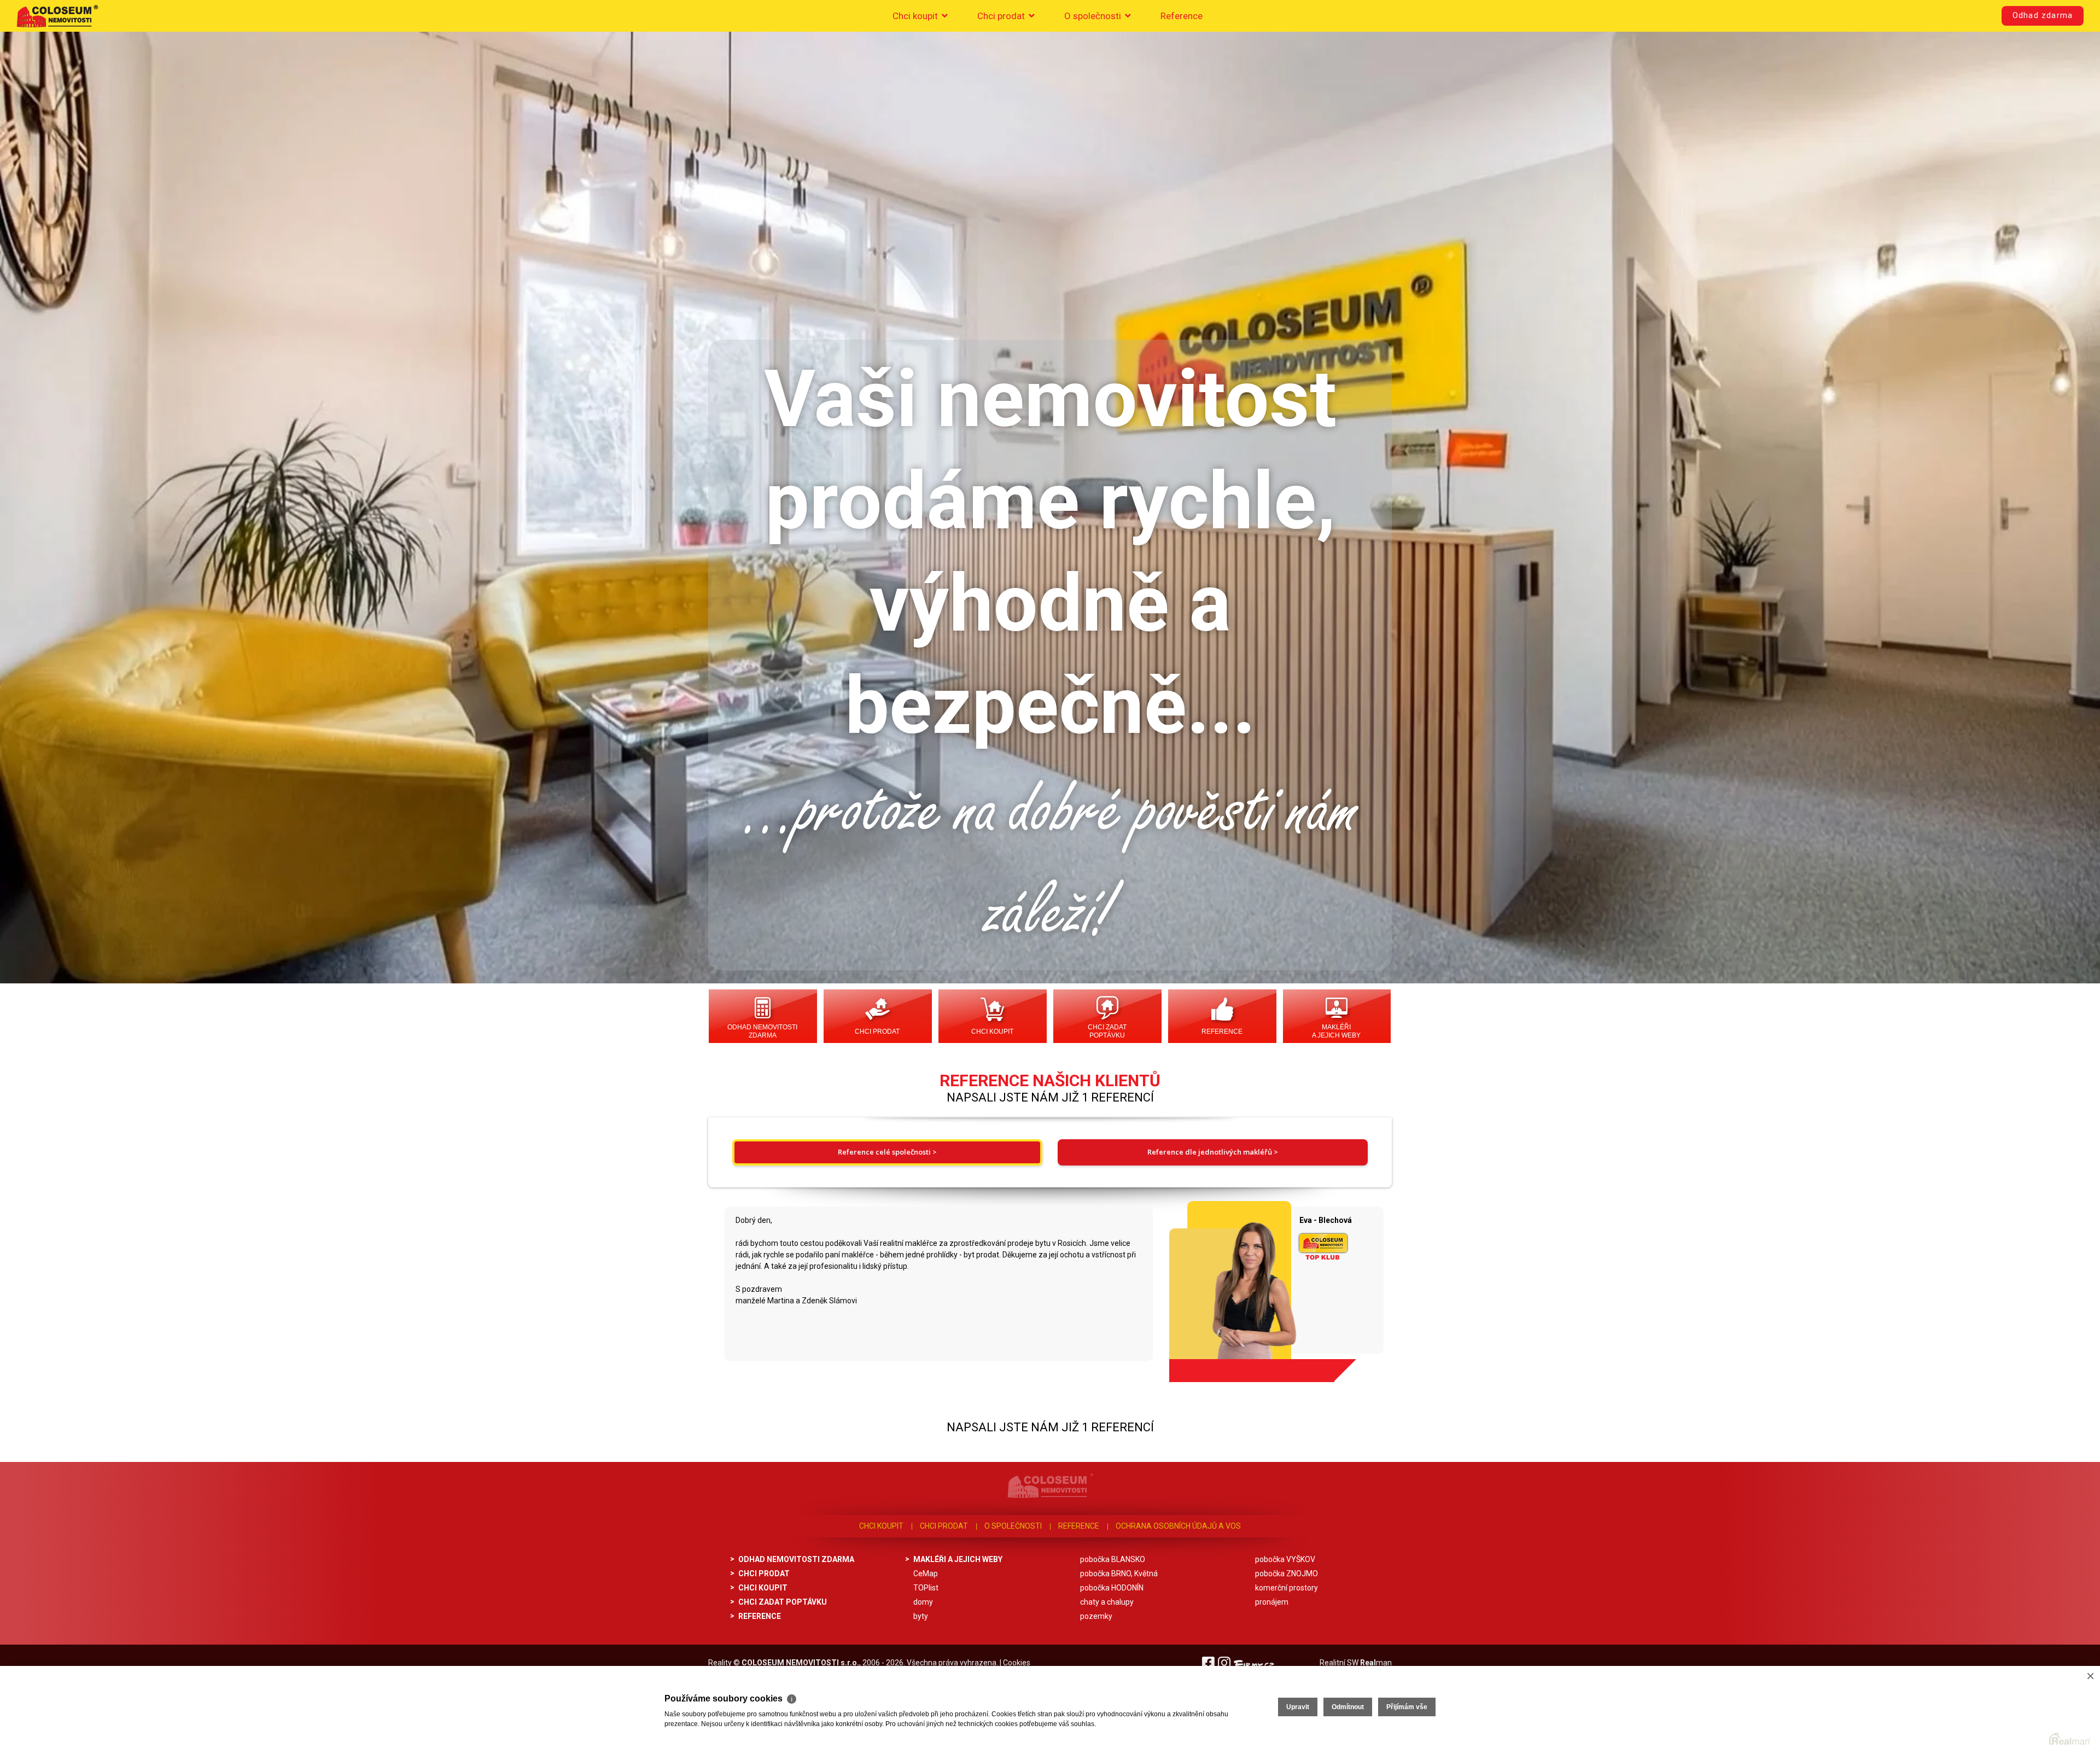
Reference (1182, 16)
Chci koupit (916, 16)
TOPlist (926, 1588)
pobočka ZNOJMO (1287, 1574)
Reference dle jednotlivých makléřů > (1213, 1152)
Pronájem (1272, 1602)
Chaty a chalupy (1107, 1602)
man (1376, 1663)
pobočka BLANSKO (1113, 1559)
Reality (720, 1663)
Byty (921, 1616)
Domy (923, 1602)
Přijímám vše (1407, 1707)
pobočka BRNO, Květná (1119, 1574)
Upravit (1298, 1707)
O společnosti (1094, 16)
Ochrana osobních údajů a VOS (1178, 1526)
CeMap (926, 1574)
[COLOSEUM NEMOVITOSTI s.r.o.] (57, 16)
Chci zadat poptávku (1107, 1031)
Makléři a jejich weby (1336, 1031)
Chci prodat (1002, 16)
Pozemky (1096, 1616)
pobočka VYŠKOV (1285, 1559)
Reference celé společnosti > (887, 1152)
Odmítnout (1348, 1707)
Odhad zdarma (2043, 16)
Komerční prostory (1287, 1588)
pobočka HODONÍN (1112, 1588)
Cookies (1017, 1663)
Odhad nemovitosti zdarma (762, 1031)
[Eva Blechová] (1226, 1287)
